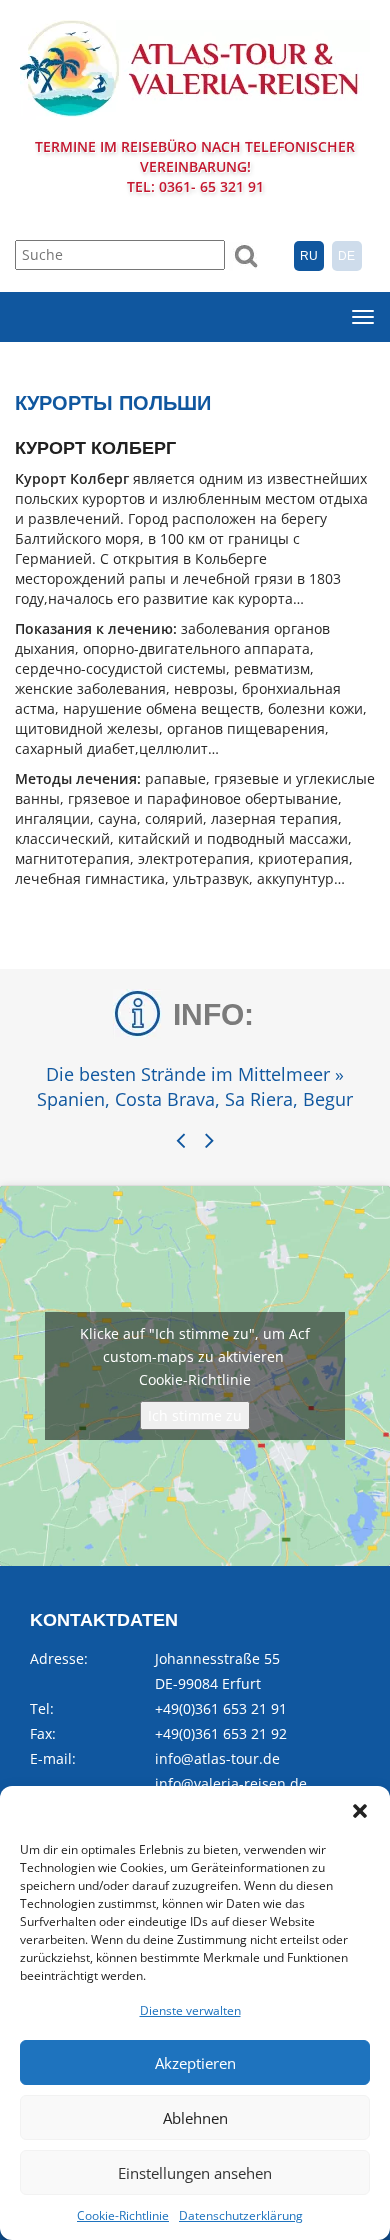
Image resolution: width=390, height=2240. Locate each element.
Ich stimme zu (195, 1415)
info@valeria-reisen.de (231, 1783)
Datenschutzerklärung (241, 2215)
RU (309, 256)
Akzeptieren (195, 2063)
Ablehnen (195, 2118)
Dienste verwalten (190, 2010)
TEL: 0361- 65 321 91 (195, 186)
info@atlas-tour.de (217, 1758)
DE (346, 256)
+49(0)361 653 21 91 (221, 1708)
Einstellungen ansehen (195, 2173)
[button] (360, 1811)
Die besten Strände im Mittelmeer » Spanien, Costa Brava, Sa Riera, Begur (195, 1087)
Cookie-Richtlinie (123, 2215)
